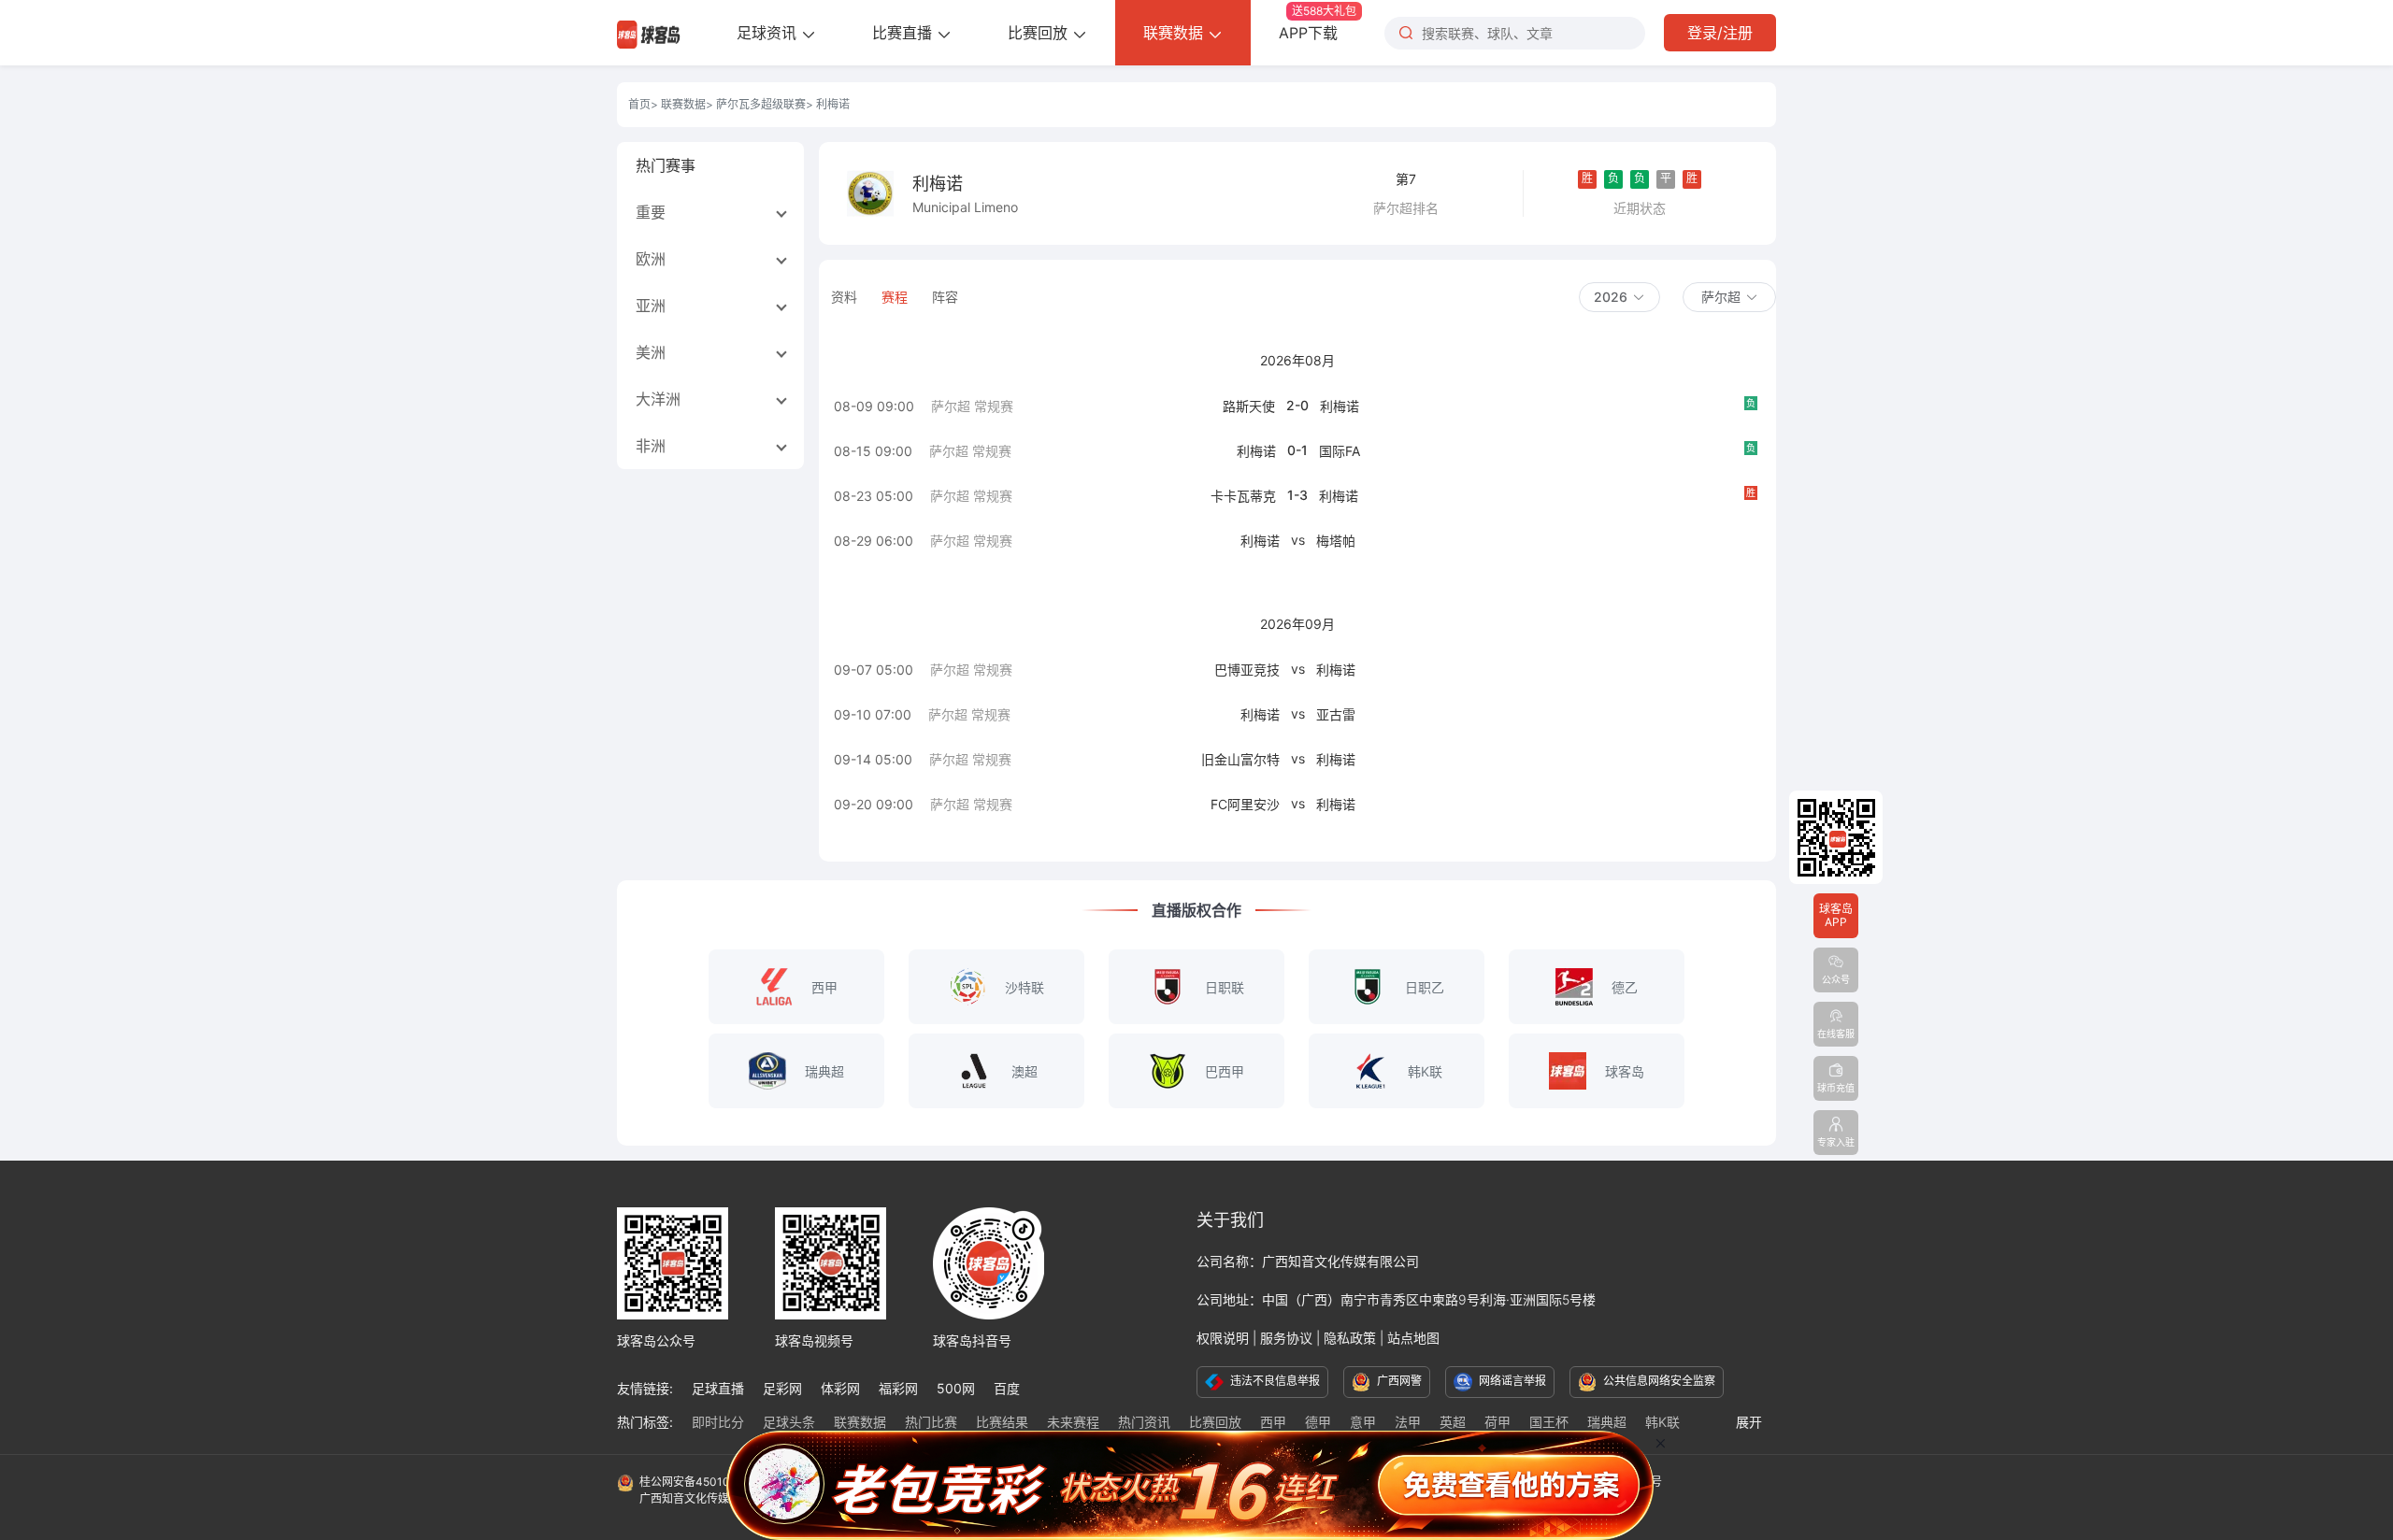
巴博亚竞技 (1247, 670)
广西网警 (1398, 1381)
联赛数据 (1175, 33)
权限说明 (1223, 1338)
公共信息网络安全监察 (1658, 1381)
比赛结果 (1002, 1422)
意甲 (1363, 1422)
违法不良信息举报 (1274, 1381)
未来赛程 (1073, 1422)
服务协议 (1286, 1338)
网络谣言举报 (1511, 1381)
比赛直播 (904, 33)
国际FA (1340, 451)
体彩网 (840, 1388)
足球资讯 (769, 33)
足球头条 (789, 1422)
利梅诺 (1340, 406)
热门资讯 (1144, 1422)
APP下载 (1318, 23)
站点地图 (1413, 1338)
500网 (956, 1388)
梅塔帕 (1336, 541)
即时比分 (718, 1422)
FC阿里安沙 (1245, 804)
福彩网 (898, 1388)
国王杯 (1549, 1422)
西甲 (1273, 1422)
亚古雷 (1336, 714)
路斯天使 (1249, 406)
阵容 (945, 297)
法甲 (1408, 1422)
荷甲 (1497, 1422)
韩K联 (1662, 1422)
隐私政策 (1350, 1338)
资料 (844, 297)
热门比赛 (931, 1422)
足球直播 (718, 1388)
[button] (1619, 297)
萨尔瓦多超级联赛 (761, 104)
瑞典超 (1607, 1422)
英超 (1453, 1422)
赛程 (895, 297)
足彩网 (782, 1388)
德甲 (1318, 1422)
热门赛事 (666, 165)
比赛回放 (1040, 33)
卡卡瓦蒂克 (1243, 496)
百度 (1007, 1388)
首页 (639, 104)
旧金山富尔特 (1240, 759)
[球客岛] (649, 33)
